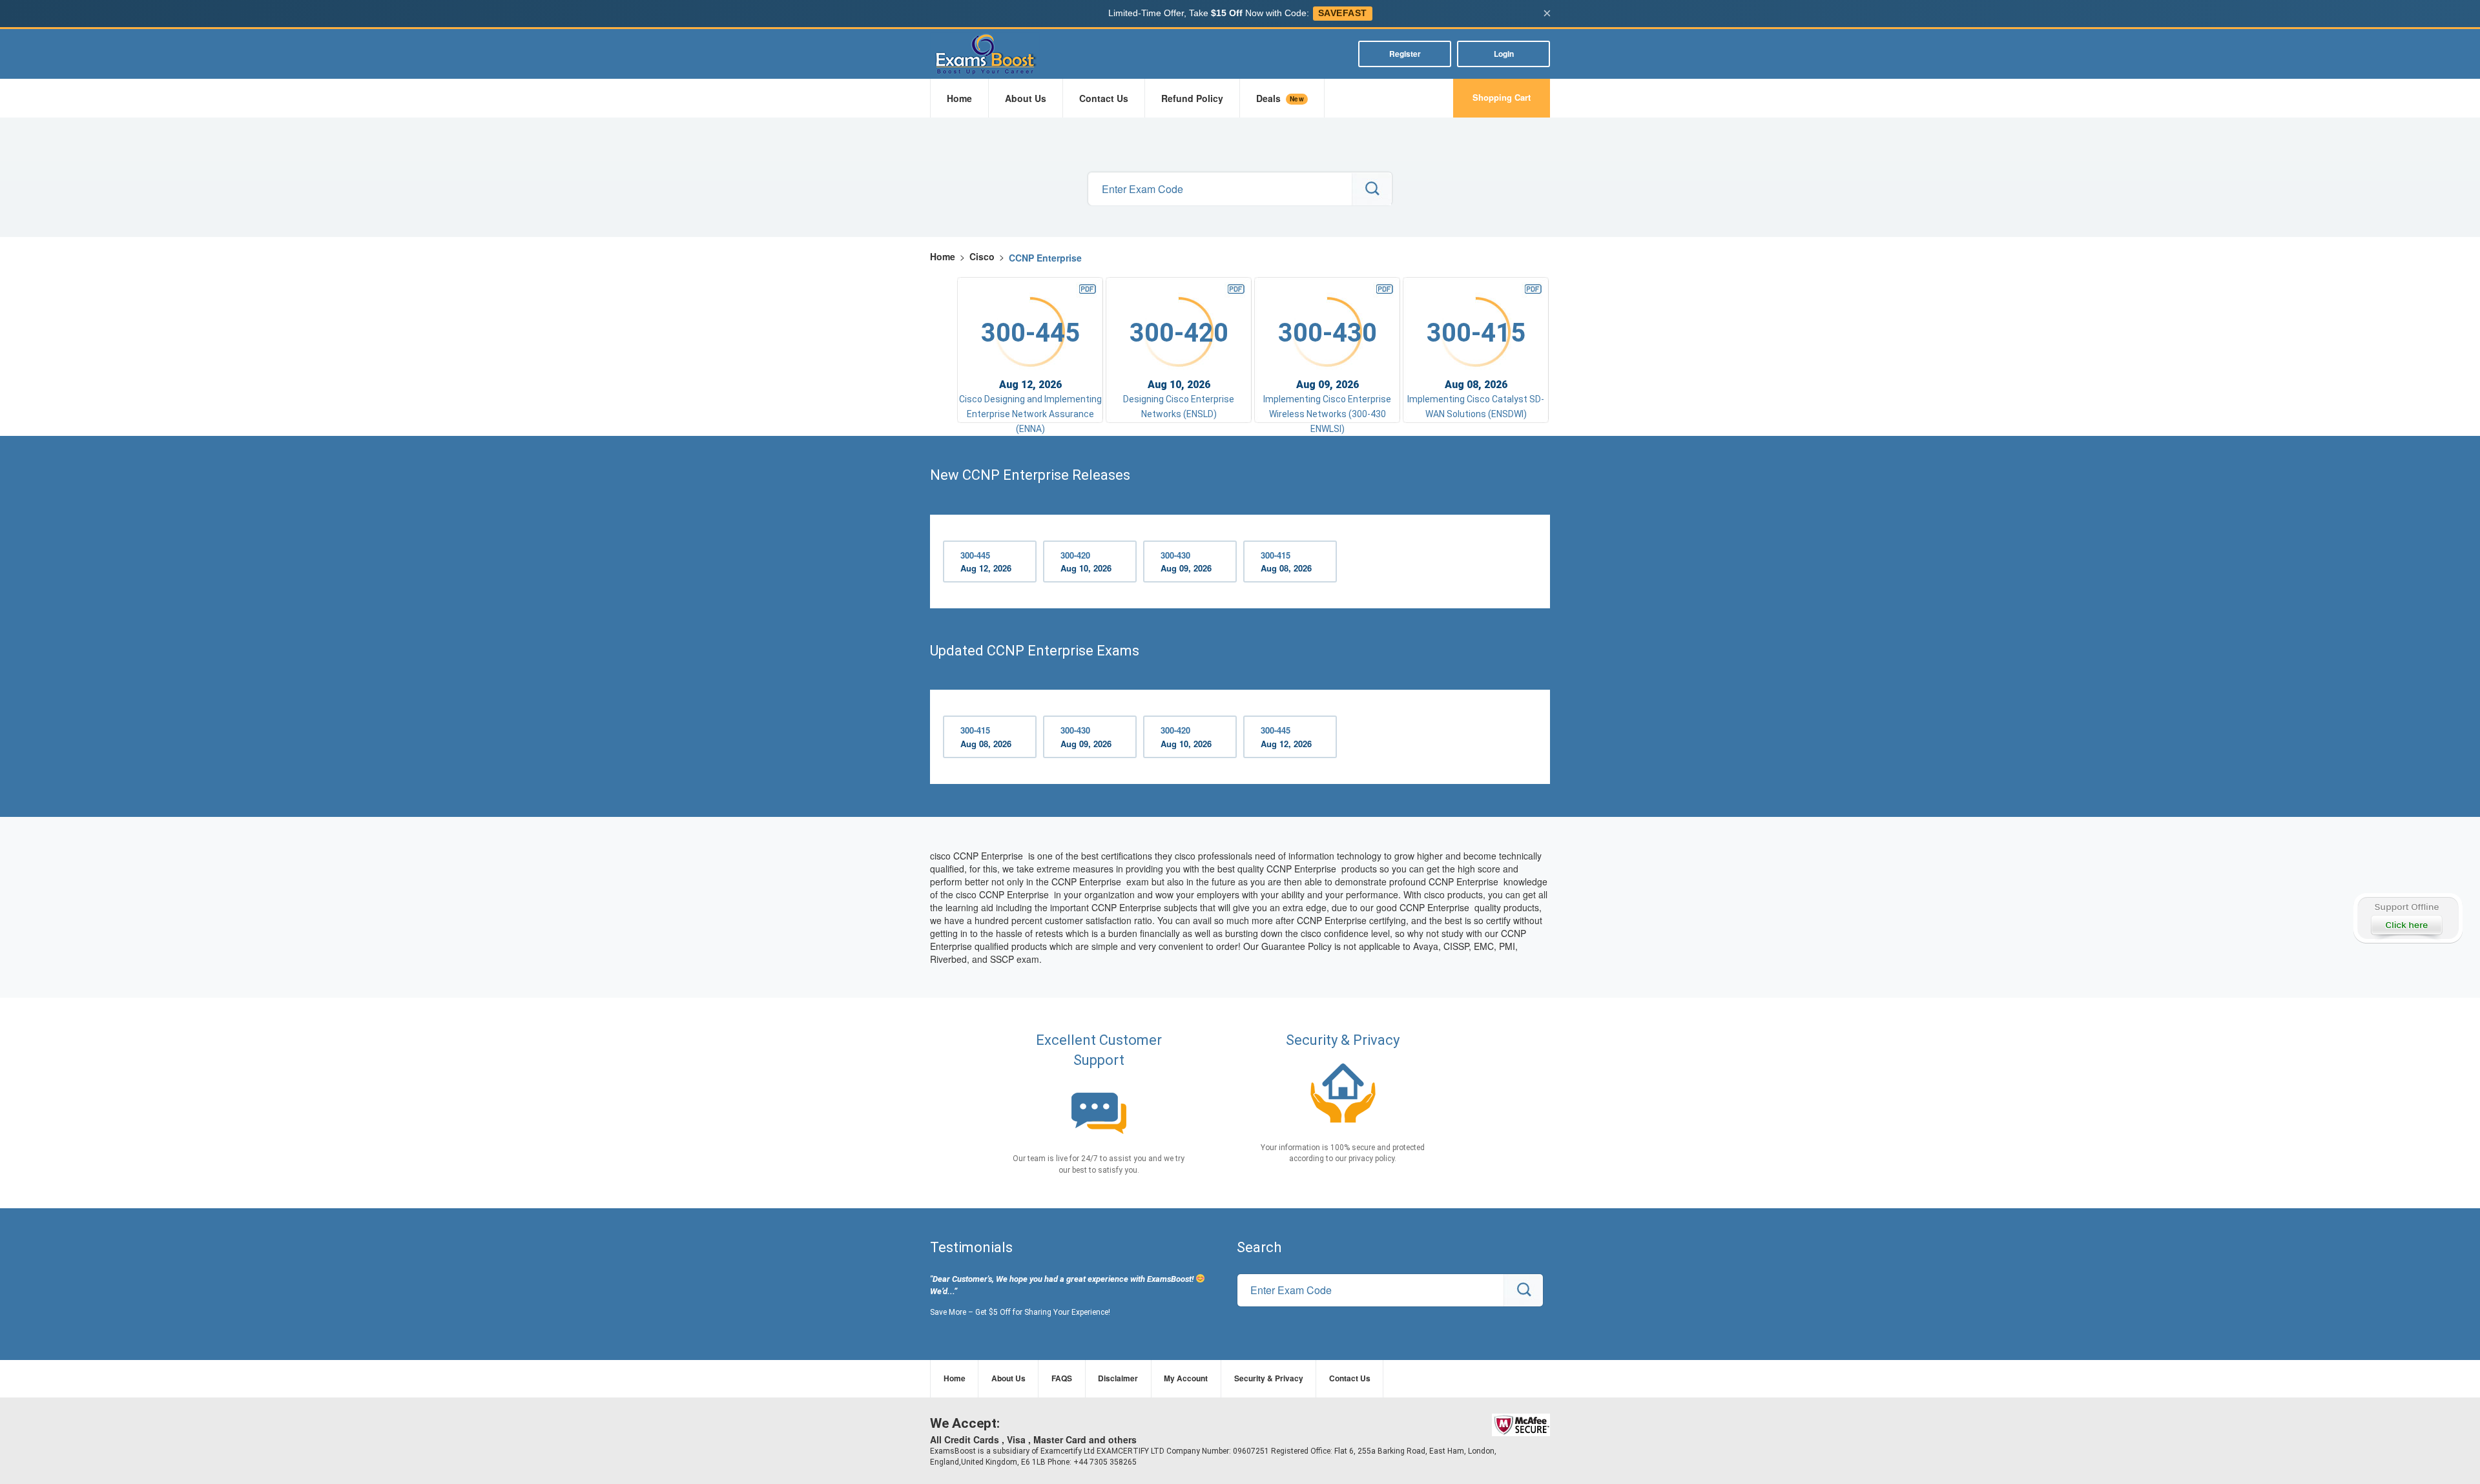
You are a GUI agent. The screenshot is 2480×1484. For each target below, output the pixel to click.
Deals (1280, 98)
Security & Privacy (1269, 1378)
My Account (1186, 1378)
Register (1405, 54)
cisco (982, 256)
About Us (1026, 98)
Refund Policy (1192, 98)
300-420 (1086, 562)
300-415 (1286, 562)
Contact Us (1104, 98)
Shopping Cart (1502, 97)
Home (959, 98)
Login (1504, 54)
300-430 (1186, 562)
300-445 (986, 562)
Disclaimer (1118, 1378)
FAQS (1062, 1378)
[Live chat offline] (2407, 918)
